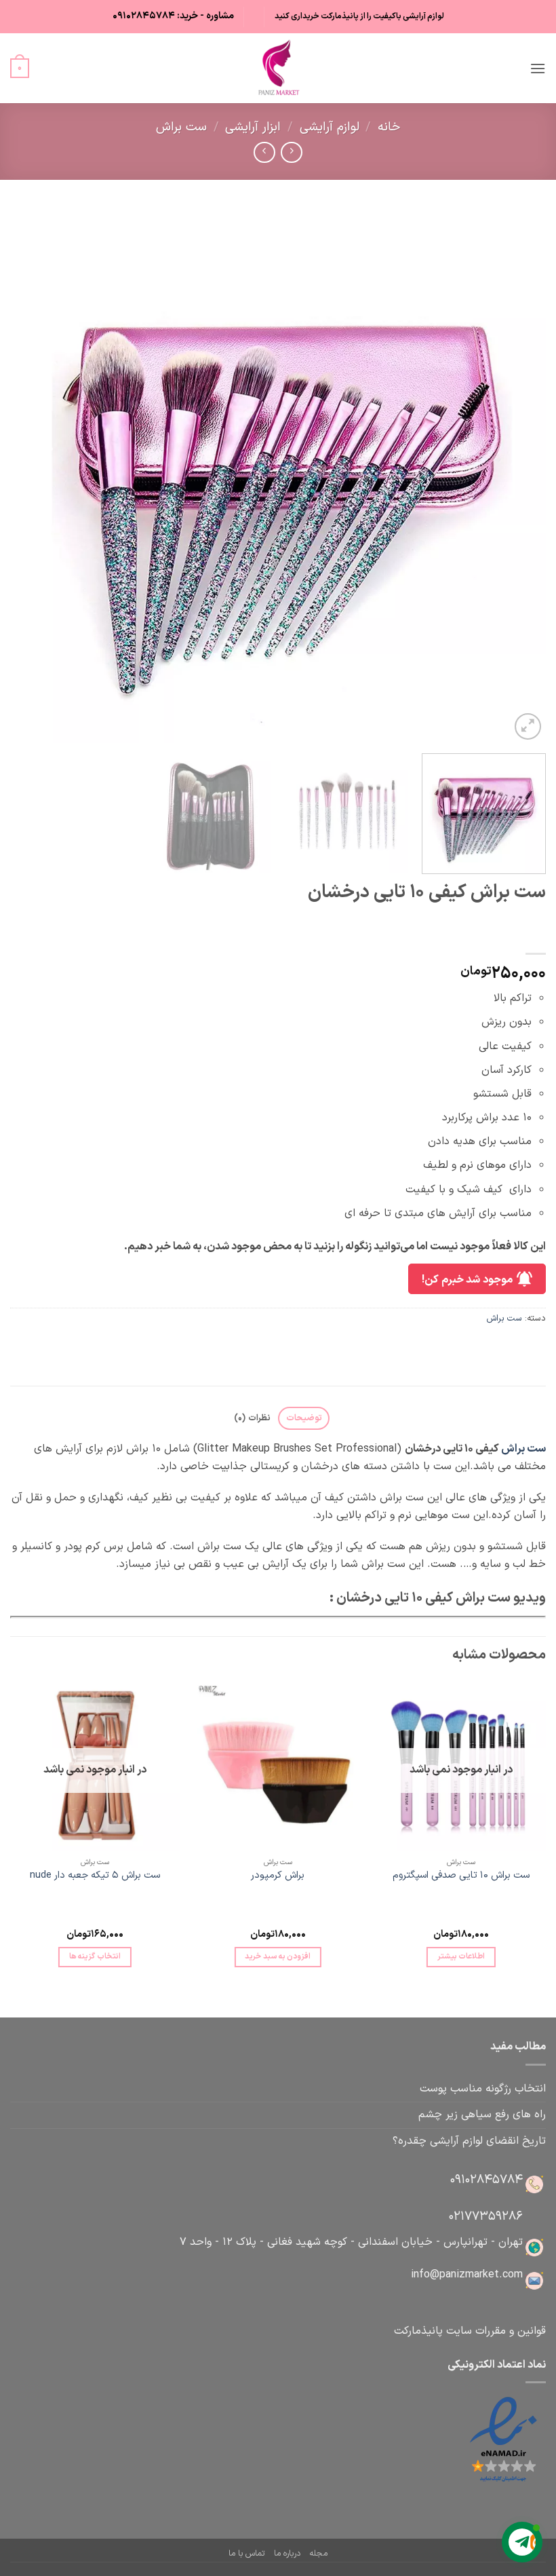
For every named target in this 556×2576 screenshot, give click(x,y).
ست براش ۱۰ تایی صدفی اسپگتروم (461, 1876)
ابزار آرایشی (253, 127)
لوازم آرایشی (330, 127)
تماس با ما (246, 2554)
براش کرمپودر (278, 1876)
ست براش (181, 127)
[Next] (28, 475)
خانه (389, 127)
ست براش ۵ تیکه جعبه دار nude (95, 1876)
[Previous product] (264, 152)
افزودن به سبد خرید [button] (278, 1956)
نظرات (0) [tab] (252, 1418)
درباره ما (287, 2554)
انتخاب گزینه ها (95, 1956)
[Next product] (291, 152)
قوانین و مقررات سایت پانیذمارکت (470, 2331)
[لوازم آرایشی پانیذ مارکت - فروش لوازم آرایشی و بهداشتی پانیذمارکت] (278, 68)
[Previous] (518, 475)
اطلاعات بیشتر (461, 1956)
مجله (318, 2554)
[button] (538, 68)
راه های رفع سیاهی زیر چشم (482, 2115)
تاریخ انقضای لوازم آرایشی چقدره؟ (469, 2141)
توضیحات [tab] (304, 1418)
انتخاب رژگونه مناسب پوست (483, 2089)
